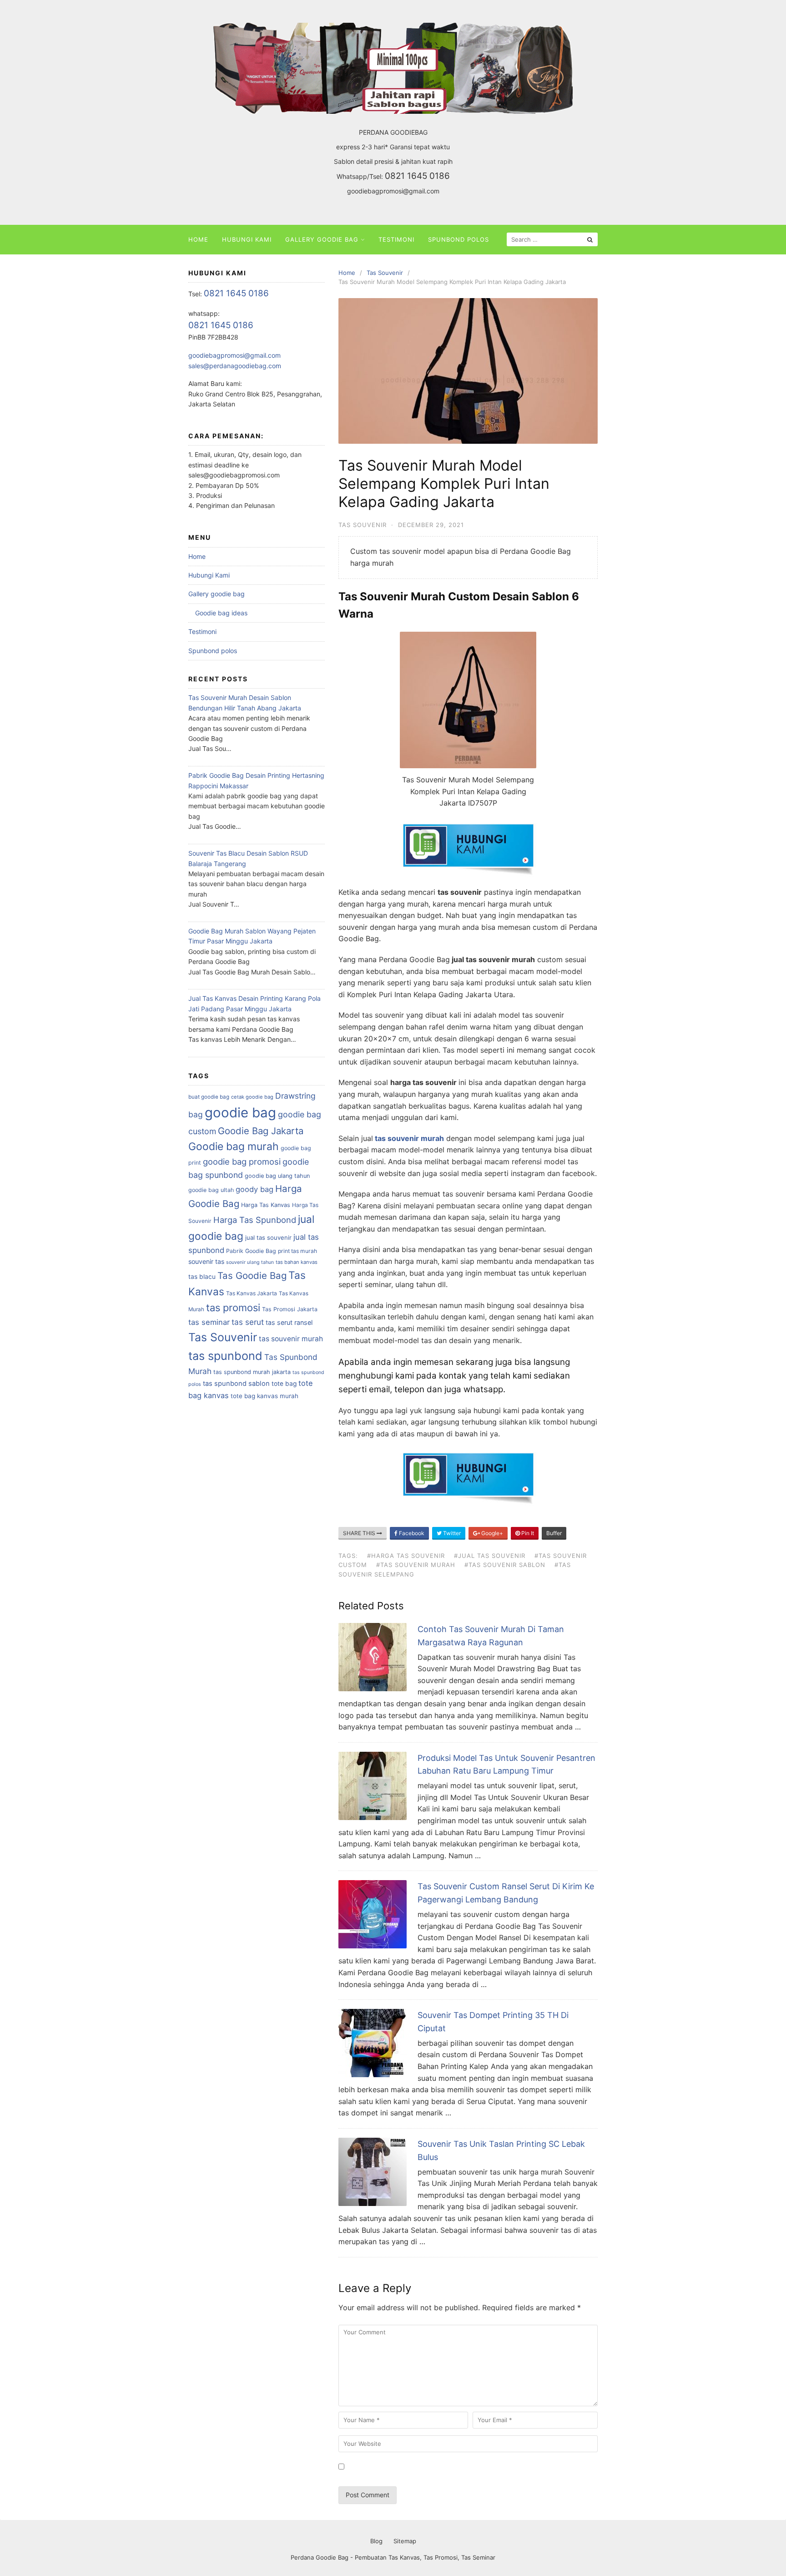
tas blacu (202, 1277)
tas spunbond (225, 1356)
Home (198, 239)
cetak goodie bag (252, 1097)
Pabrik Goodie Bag (251, 1251)
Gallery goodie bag (322, 239)
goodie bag (240, 1113)
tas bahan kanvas (297, 1262)
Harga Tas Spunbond (255, 1220)
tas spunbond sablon (236, 1384)
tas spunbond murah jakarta (252, 1372)
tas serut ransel (289, 1322)
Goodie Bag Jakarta (261, 1131)
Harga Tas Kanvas (266, 1205)
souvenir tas (206, 1261)
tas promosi (233, 1308)
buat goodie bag (209, 1097)
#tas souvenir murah (416, 1565)
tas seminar (209, 1322)
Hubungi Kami (247, 239)
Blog (376, 2541)
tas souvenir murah (291, 1339)
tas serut (248, 1322)
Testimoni (396, 239)
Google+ (491, 1533)
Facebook (411, 1533)
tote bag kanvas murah (265, 1396)
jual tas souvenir (268, 1237)
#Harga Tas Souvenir (406, 1556)
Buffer (554, 1533)
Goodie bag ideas (221, 613)
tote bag (284, 1384)
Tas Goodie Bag (252, 1275)
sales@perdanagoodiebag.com (235, 366)
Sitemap (405, 2541)
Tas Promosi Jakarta (290, 1309)
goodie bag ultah (211, 1190)
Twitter (451, 1533)
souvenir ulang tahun (250, 1262)
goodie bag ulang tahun (277, 1176)
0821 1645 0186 (417, 176)
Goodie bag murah (234, 1146)
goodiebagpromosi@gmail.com (393, 191)
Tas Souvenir (363, 525)
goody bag (254, 1189)
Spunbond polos (458, 239)
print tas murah (297, 1251)
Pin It (527, 1533)
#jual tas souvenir (490, 1556)
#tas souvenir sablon (505, 1565)
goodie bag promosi (242, 1161)
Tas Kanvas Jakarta (252, 1293)
